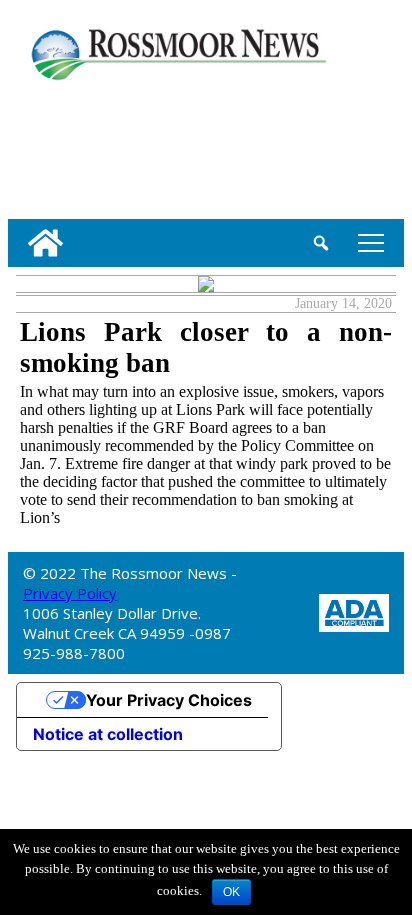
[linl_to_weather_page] (73, 146)
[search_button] (321, 243)
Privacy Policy (70, 593)
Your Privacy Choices (169, 700)
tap (367, 242)
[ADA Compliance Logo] (354, 610)
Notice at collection (108, 734)
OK (231, 892)
